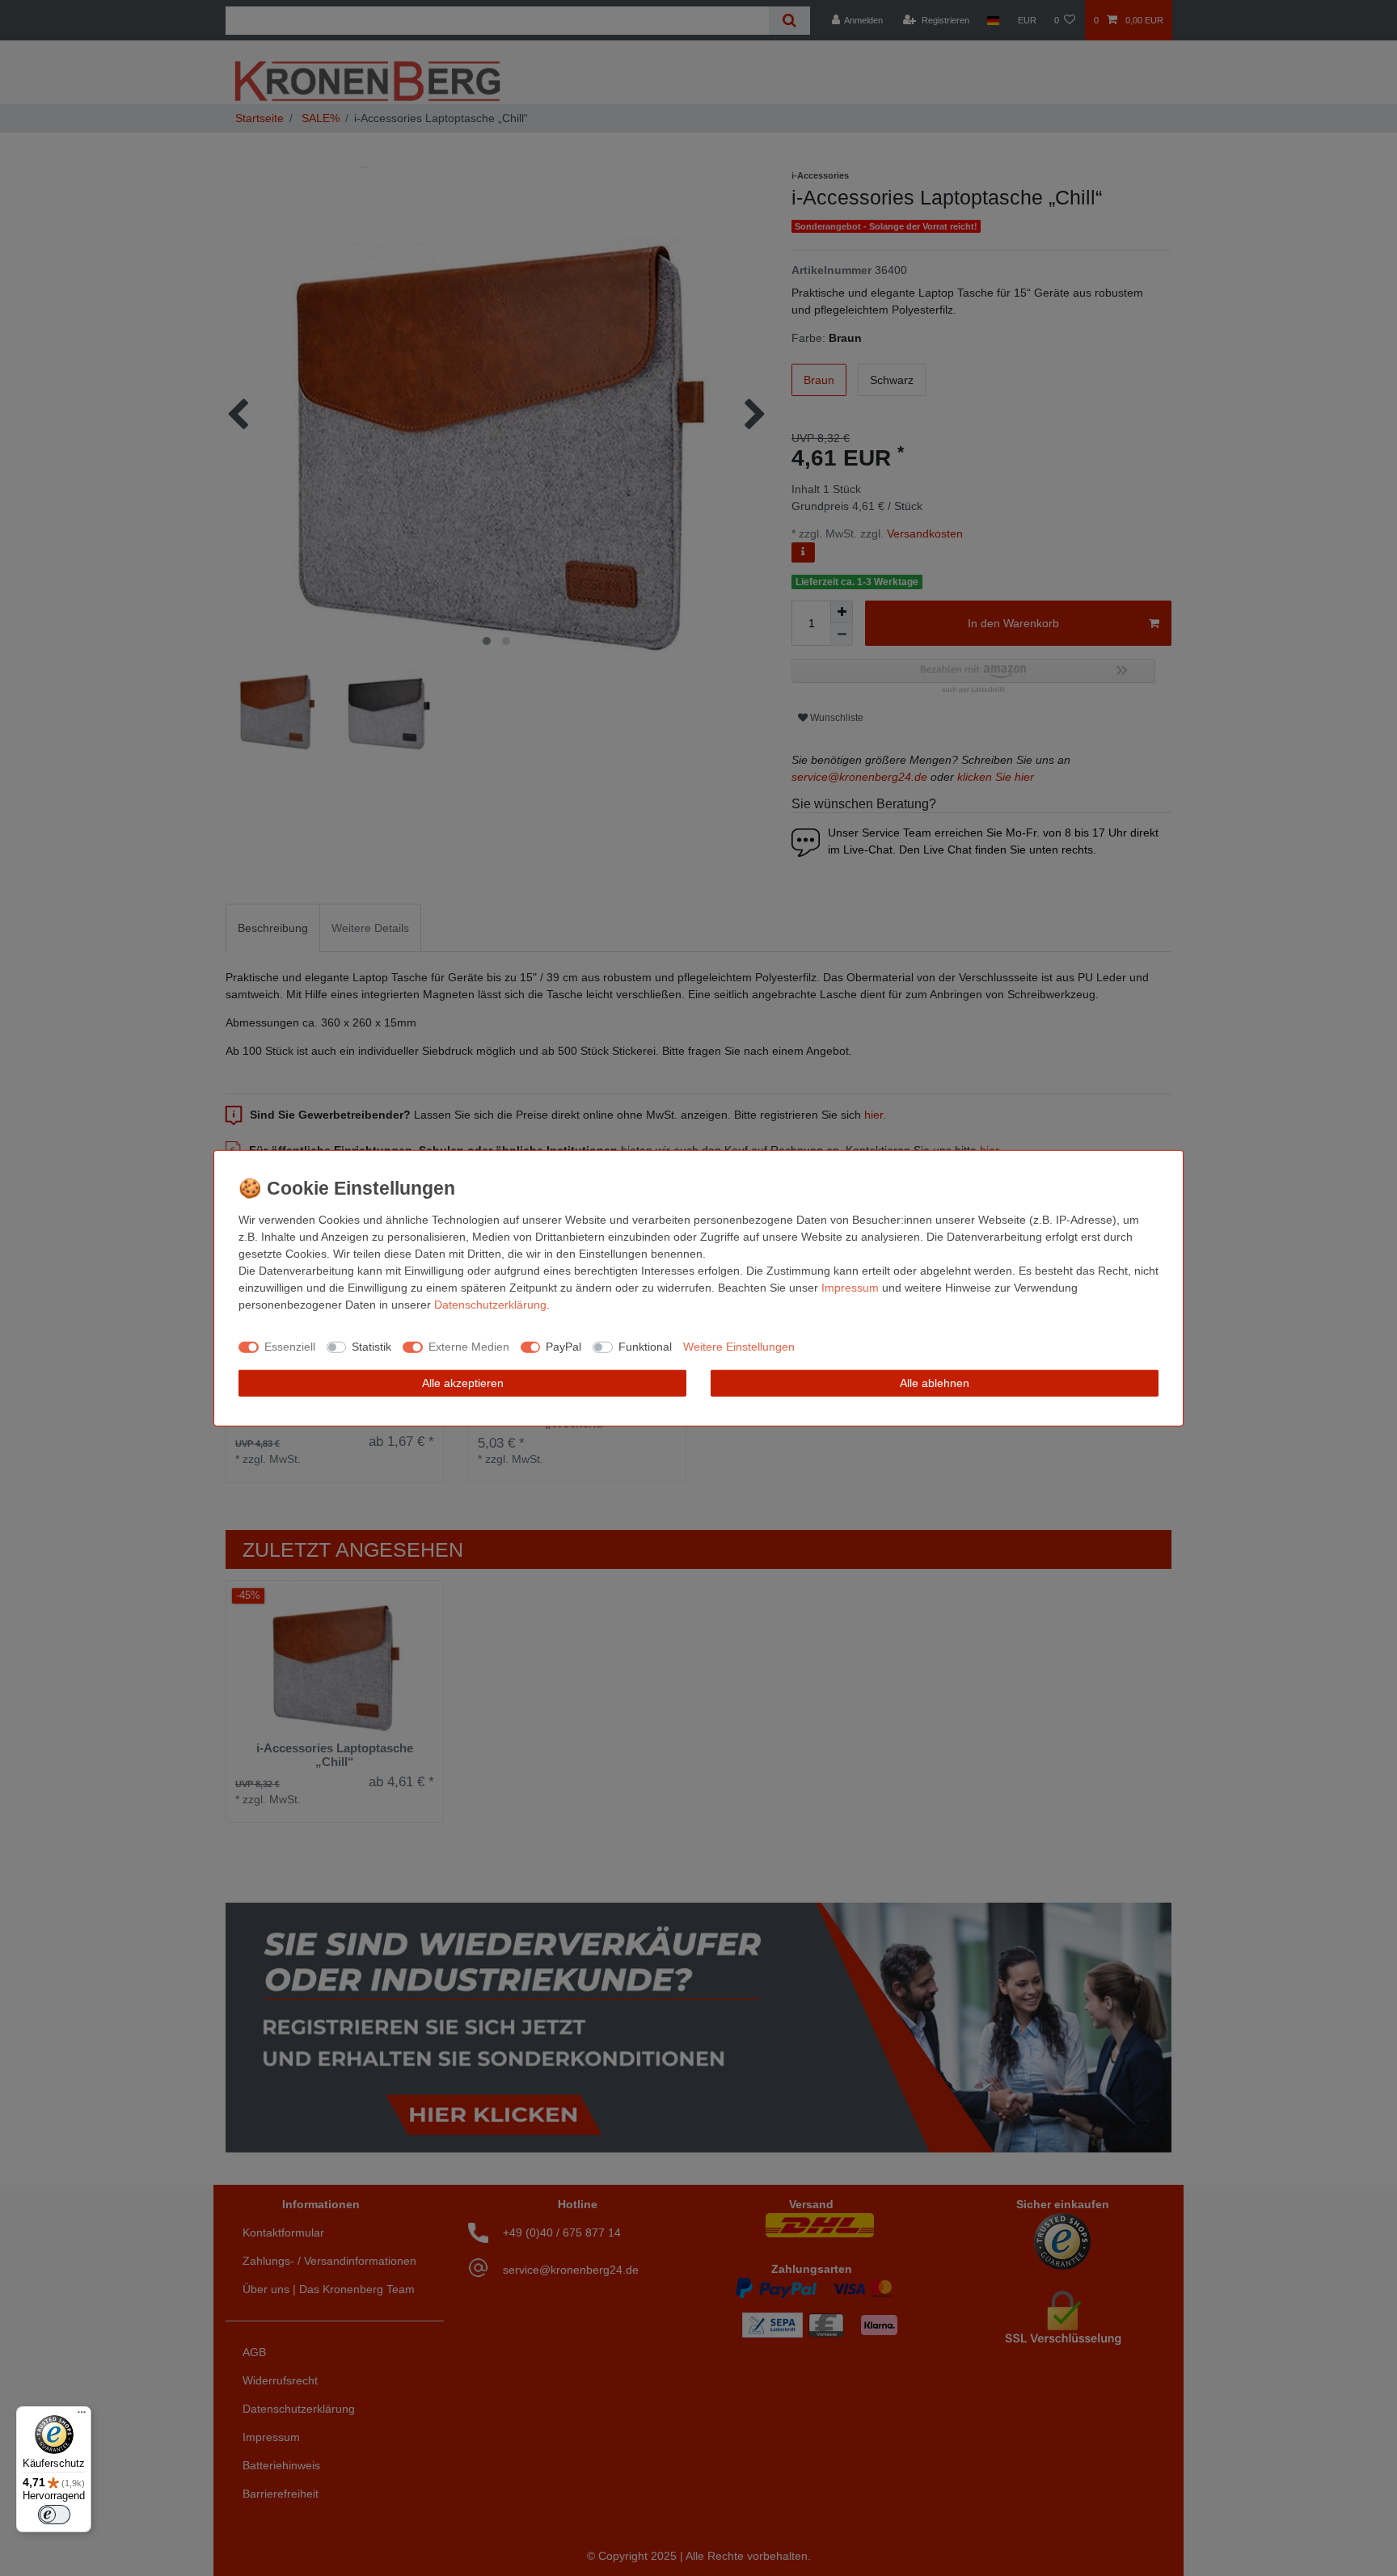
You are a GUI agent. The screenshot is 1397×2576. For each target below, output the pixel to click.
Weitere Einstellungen (739, 1347)
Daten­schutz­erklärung (490, 1304)
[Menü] (82, 2416)
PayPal (563, 1347)
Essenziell (290, 1347)
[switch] (54, 2515)
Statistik (371, 1347)
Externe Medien (469, 1347)
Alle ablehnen (935, 1382)
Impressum (850, 1287)
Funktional (645, 1347)
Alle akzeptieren (463, 1382)
